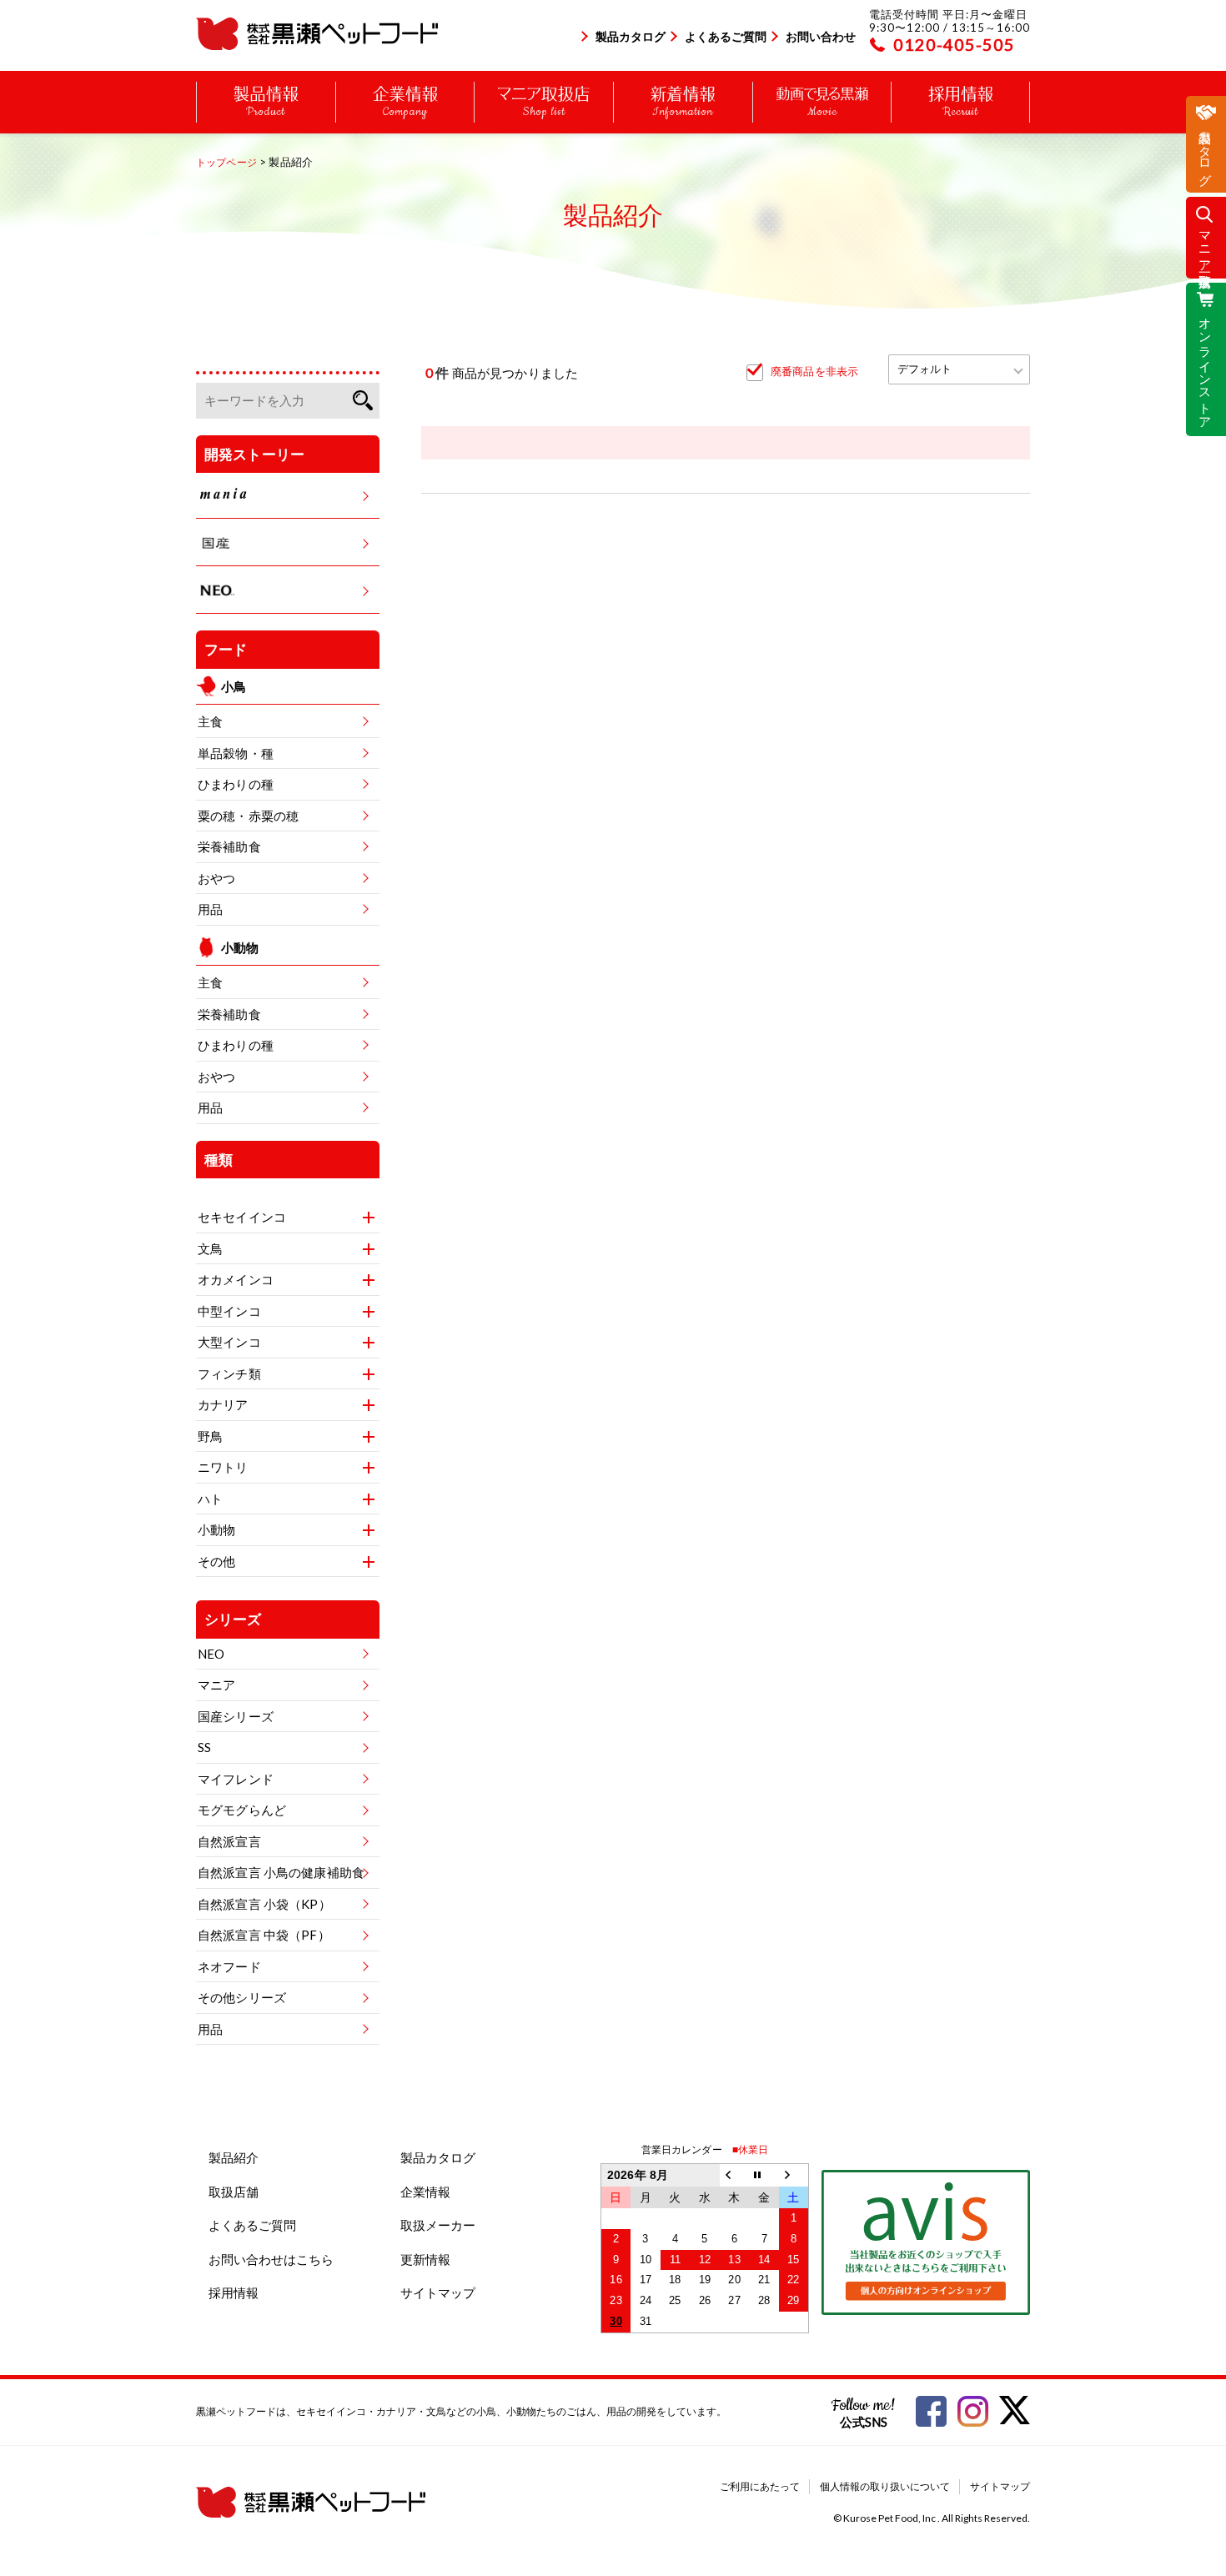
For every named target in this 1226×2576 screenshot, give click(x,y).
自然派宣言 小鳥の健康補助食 (281, 1872)
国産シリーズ (236, 1716)
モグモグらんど (242, 1810)
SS (204, 1747)
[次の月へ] (794, 2175)
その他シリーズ (242, 1997)
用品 (210, 909)
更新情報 (425, 2259)
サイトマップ (438, 2292)
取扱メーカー (438, 2225)
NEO (211, 1654)
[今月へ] (764, 2175)
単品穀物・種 (236, 753)
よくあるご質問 (726, 36)
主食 (210, 721)
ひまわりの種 (236, 784)
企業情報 (425, 2192)
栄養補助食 (229, 846)
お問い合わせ (821, 36)
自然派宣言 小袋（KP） (264, 1904)
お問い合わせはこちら (271, 2259)
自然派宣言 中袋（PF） (264, 1935)
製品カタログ (631, 36)
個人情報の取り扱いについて (885, 2486)
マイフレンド (236, 1779)
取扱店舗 (234, 2192)
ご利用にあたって (760, 2486)
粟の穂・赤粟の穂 (248, 816)
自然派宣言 (229, 1841)
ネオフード (229, 1966)
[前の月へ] (735, 2175)
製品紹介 (234, 2157)
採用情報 (234, 2292)
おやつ (216, 878)
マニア (216, 1685)
